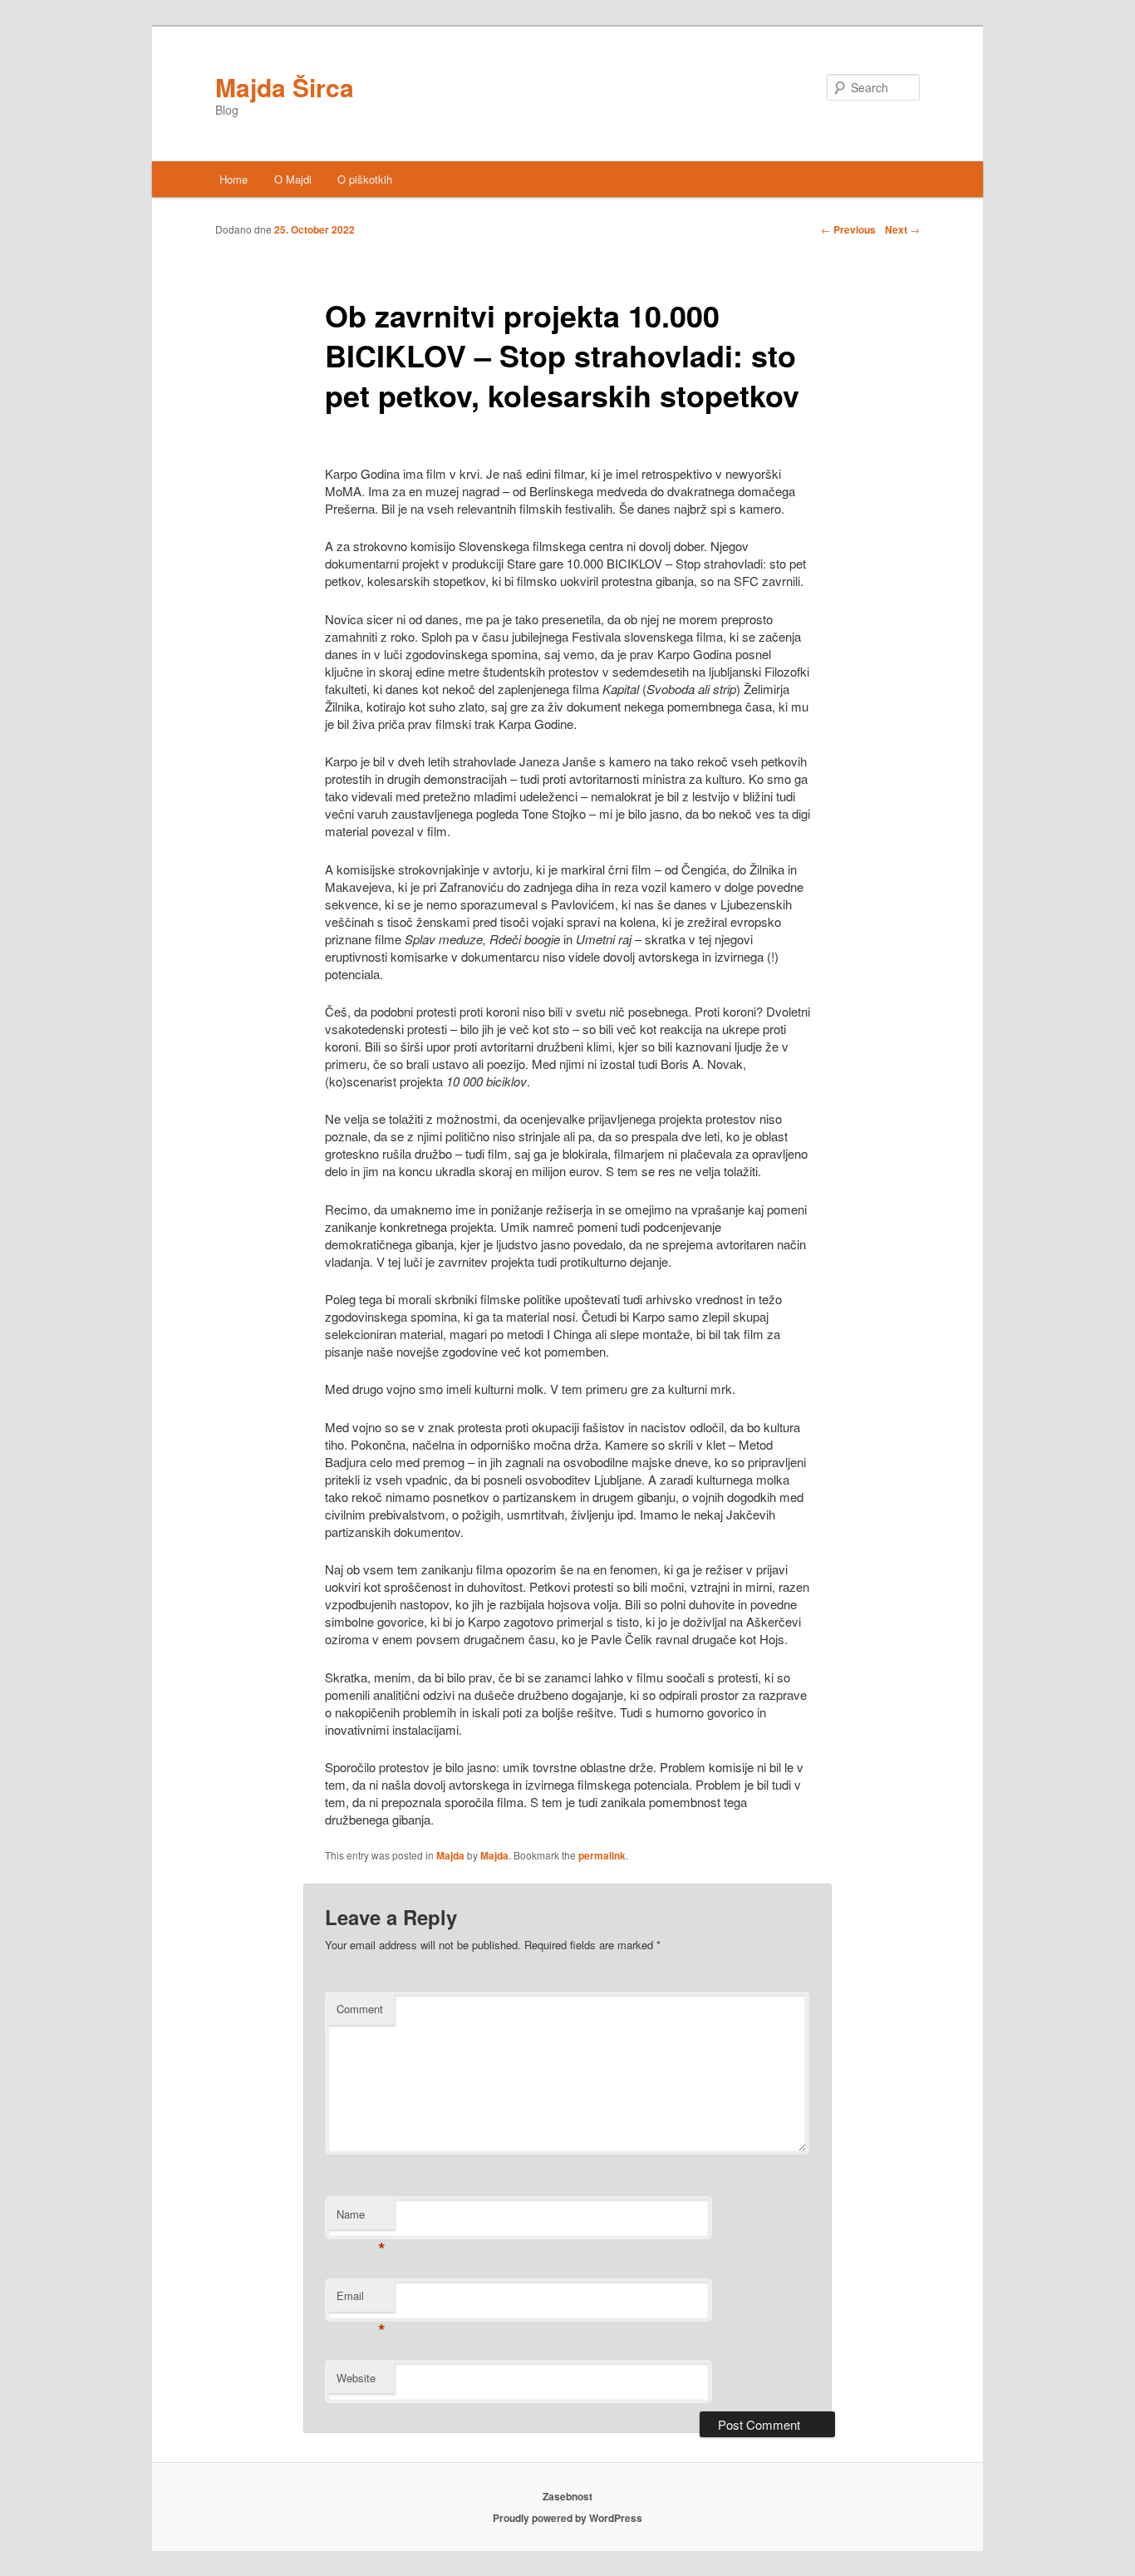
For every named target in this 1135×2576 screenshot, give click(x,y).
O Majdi (293, 179)
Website (356, 2378)
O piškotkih (365, 179)
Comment (360, 2009)
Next (902, 229)
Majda (450, 1855)
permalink (602, 1855)
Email (361, 2300)
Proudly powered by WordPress (567, 2518)
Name (361, 2218)
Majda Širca (285, 87)
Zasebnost (567, 2496)
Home (233, 179)
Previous (848, 229)
